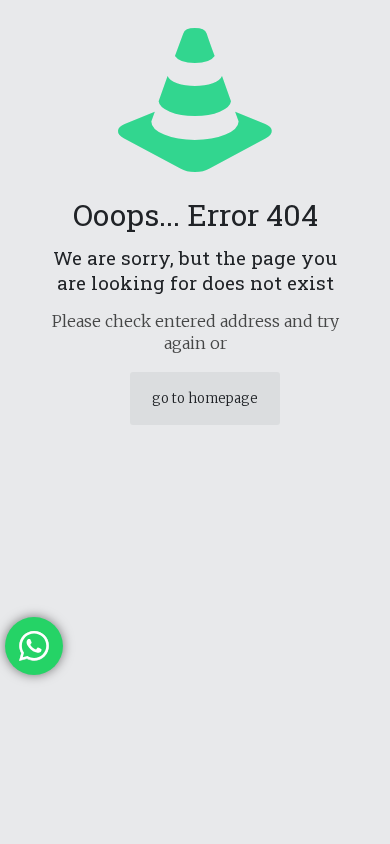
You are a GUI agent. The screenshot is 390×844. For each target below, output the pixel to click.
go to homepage (205, 398)
